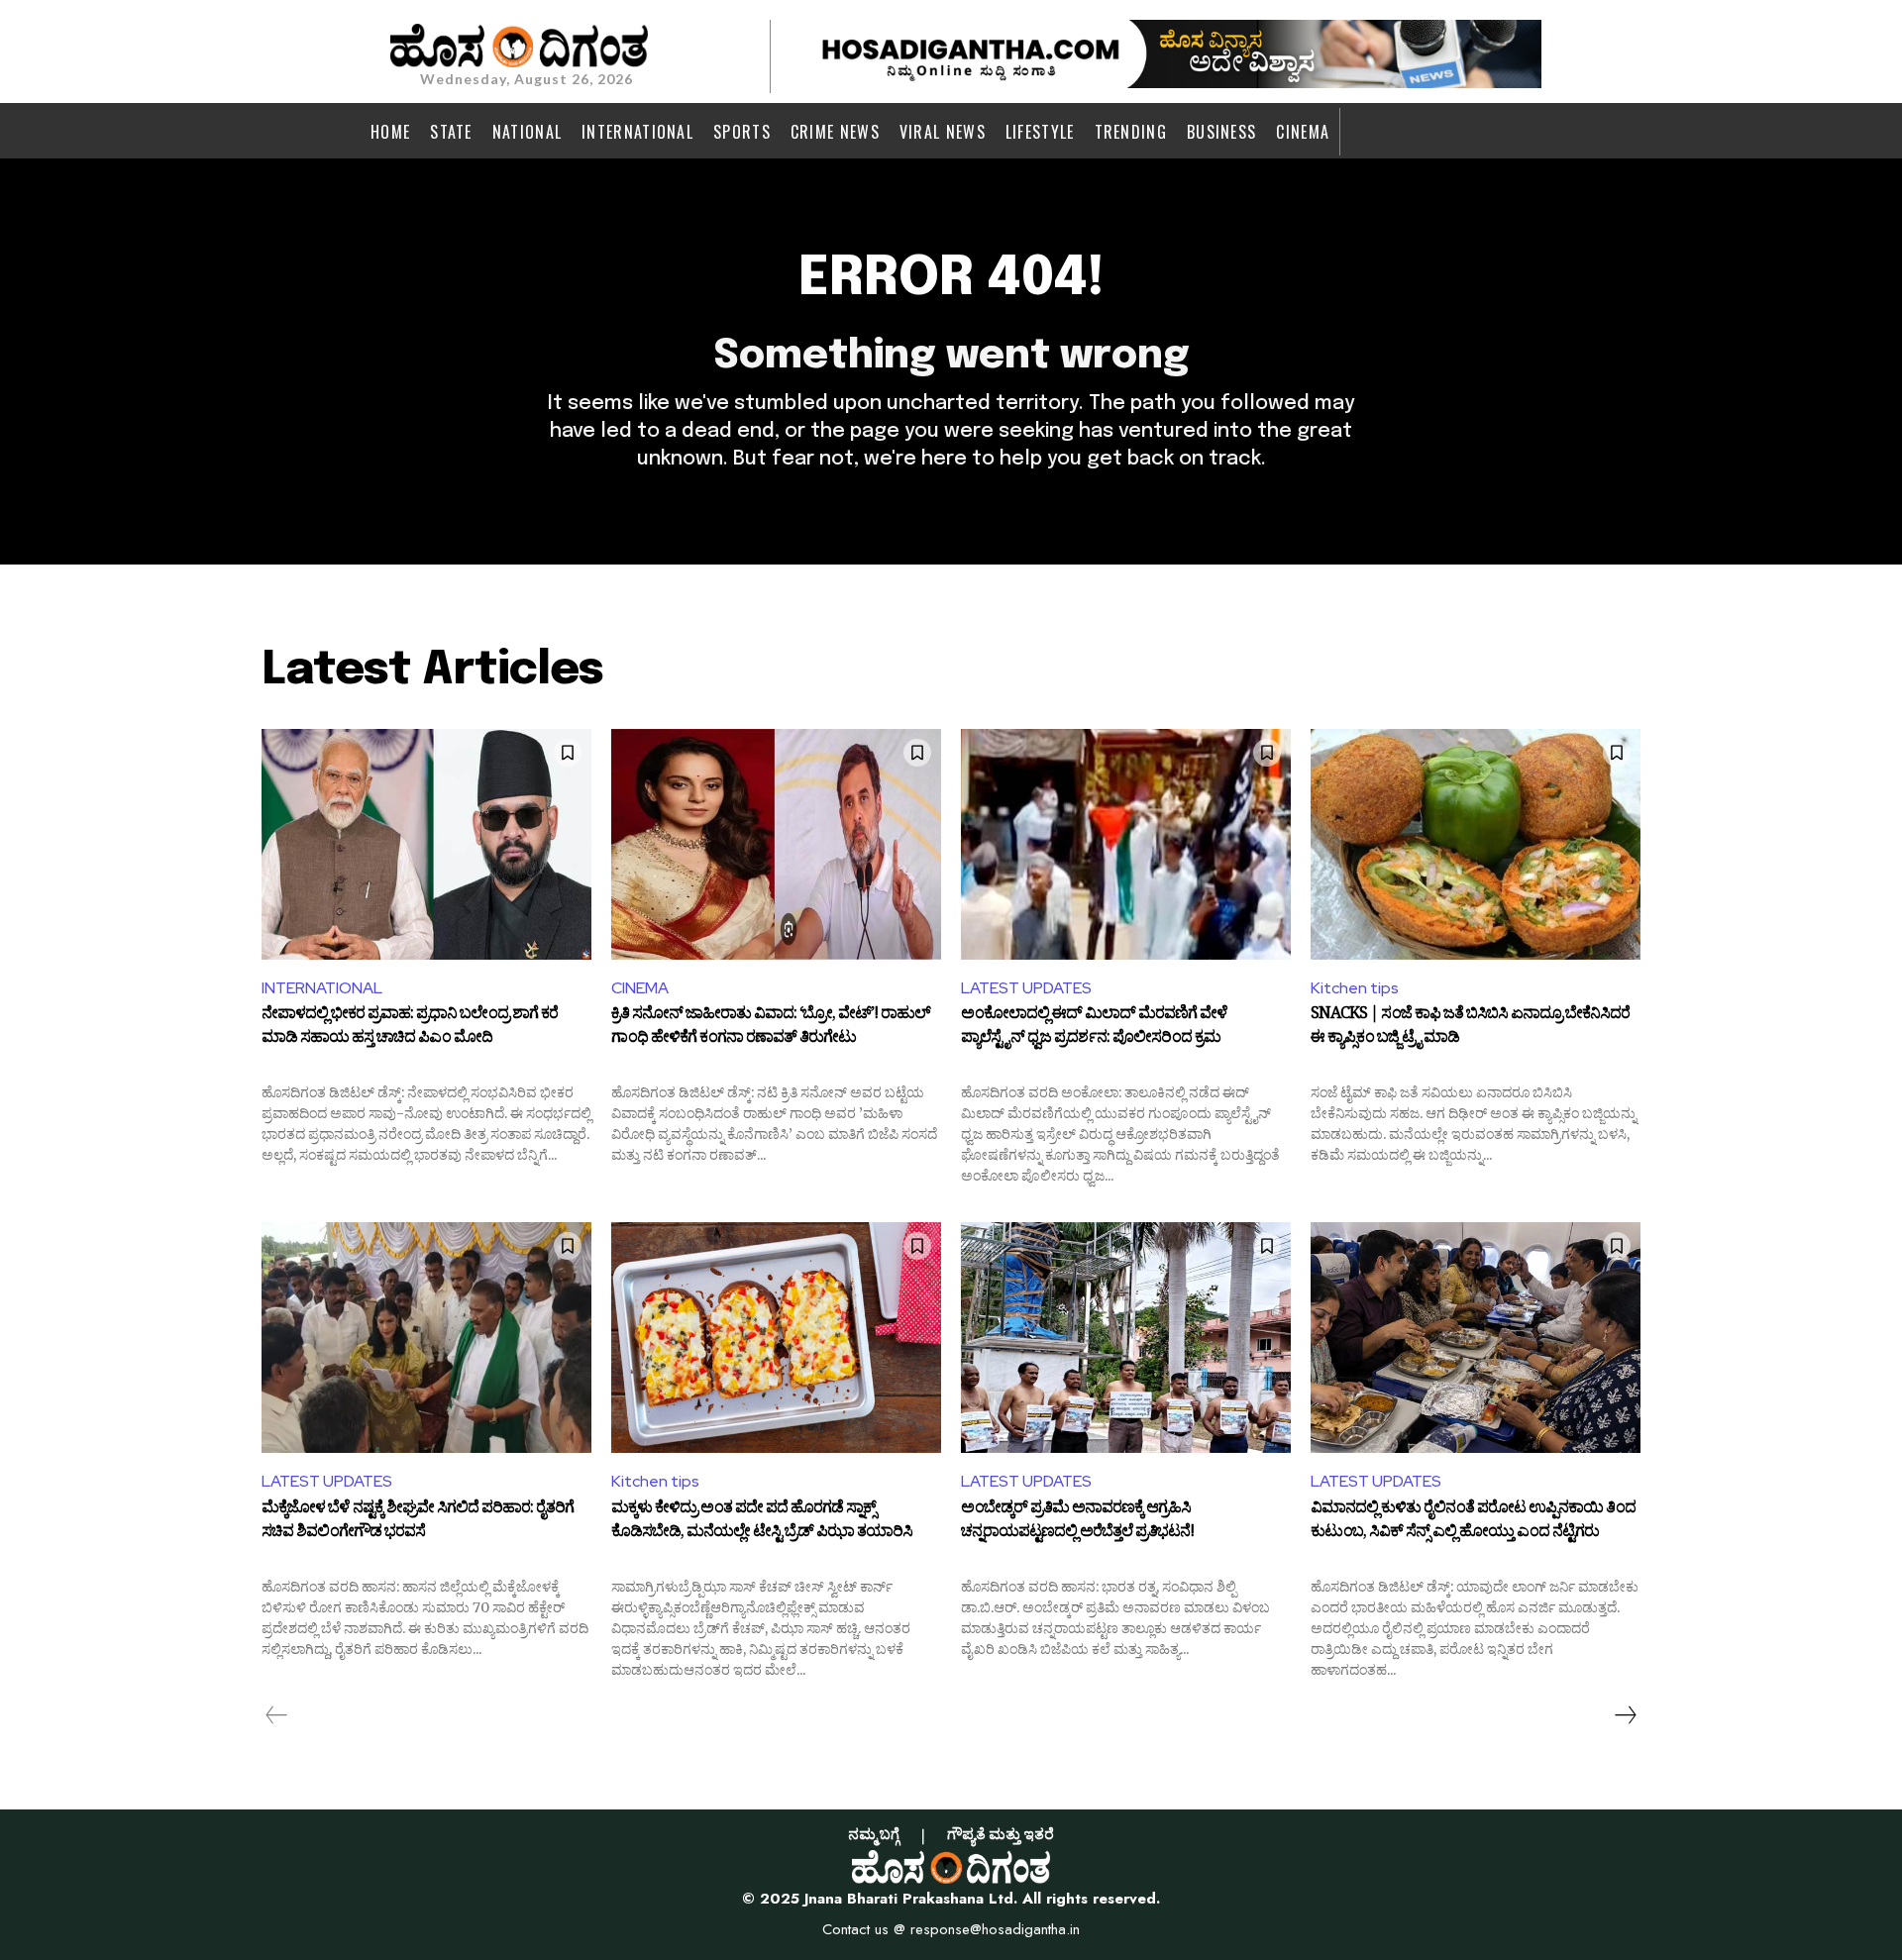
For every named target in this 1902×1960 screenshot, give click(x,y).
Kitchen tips (1355, 988)
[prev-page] (277, 1715)
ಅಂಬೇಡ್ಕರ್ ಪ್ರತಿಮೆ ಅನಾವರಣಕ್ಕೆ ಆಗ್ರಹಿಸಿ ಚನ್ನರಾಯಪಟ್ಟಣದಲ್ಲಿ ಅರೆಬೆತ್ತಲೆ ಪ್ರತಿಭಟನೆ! (1077, 1522)
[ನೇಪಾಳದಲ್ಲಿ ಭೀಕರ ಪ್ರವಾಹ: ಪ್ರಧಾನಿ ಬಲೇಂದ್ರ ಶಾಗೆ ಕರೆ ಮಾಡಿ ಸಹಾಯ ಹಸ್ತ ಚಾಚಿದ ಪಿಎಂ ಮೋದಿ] (426, 844)
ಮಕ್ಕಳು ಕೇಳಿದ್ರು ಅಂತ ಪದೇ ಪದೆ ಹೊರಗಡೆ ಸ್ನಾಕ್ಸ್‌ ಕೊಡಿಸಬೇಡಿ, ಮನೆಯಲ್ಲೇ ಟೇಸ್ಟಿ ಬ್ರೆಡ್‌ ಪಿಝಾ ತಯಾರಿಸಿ (762, 1522)
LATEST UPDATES (1026, 988)
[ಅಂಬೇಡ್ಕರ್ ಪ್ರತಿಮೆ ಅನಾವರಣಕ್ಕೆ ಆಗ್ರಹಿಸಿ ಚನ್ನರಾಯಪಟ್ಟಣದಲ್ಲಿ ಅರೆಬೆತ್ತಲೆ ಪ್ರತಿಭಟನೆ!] (1126, 1338)
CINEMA (640, 988)
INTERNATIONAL (322, 988)
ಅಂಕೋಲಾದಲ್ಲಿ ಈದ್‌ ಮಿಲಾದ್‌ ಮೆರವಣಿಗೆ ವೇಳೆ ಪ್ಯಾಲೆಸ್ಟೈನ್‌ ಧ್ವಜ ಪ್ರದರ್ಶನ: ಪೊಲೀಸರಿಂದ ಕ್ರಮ (1094, 1028)
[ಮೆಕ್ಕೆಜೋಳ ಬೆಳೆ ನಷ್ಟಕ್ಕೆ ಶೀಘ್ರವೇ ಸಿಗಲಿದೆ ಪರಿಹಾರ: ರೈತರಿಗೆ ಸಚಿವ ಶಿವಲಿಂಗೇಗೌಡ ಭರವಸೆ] (426, 1338)
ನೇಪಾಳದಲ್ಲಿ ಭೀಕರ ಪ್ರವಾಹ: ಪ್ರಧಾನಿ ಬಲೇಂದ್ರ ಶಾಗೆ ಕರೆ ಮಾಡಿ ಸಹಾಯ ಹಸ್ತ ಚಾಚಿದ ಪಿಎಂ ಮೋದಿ (410, 1028)
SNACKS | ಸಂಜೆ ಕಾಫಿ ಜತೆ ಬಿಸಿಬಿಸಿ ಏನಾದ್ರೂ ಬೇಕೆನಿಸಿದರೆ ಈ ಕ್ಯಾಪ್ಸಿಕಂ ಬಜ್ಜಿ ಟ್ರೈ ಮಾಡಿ (1470, 1028)
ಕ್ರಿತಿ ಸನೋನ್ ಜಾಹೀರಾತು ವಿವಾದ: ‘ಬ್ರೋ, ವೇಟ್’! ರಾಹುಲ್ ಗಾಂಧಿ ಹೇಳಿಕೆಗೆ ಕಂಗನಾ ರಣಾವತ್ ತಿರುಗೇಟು (771, 1028)
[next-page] (1625, 1715)
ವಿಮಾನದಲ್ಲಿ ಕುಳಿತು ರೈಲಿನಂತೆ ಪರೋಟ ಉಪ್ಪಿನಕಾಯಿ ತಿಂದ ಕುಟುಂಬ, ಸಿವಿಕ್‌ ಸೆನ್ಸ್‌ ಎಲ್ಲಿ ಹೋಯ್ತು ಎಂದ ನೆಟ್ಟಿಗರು (1473, 1522)
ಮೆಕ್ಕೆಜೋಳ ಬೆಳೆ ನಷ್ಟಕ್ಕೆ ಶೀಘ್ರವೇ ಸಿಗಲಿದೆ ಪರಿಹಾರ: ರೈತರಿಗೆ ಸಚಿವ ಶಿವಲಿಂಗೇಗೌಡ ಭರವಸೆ (418, 1522)
